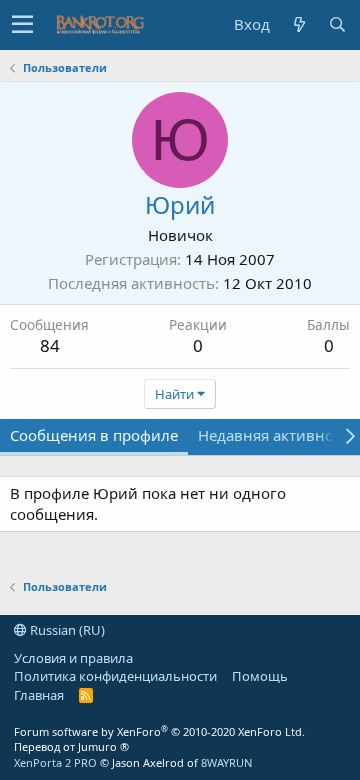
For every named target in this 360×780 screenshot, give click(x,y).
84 (50, 345)
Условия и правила (73, 658)
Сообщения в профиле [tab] (94, 435)
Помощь (260, 676)
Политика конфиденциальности (115, 676)
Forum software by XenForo (159, 731)
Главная (39, 695)
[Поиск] (337, 24)
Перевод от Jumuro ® (71, 746)
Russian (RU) (66, 630)
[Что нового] (299, 24)
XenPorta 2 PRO (55, 762)
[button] (22, 25)
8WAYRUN (226, 762)
